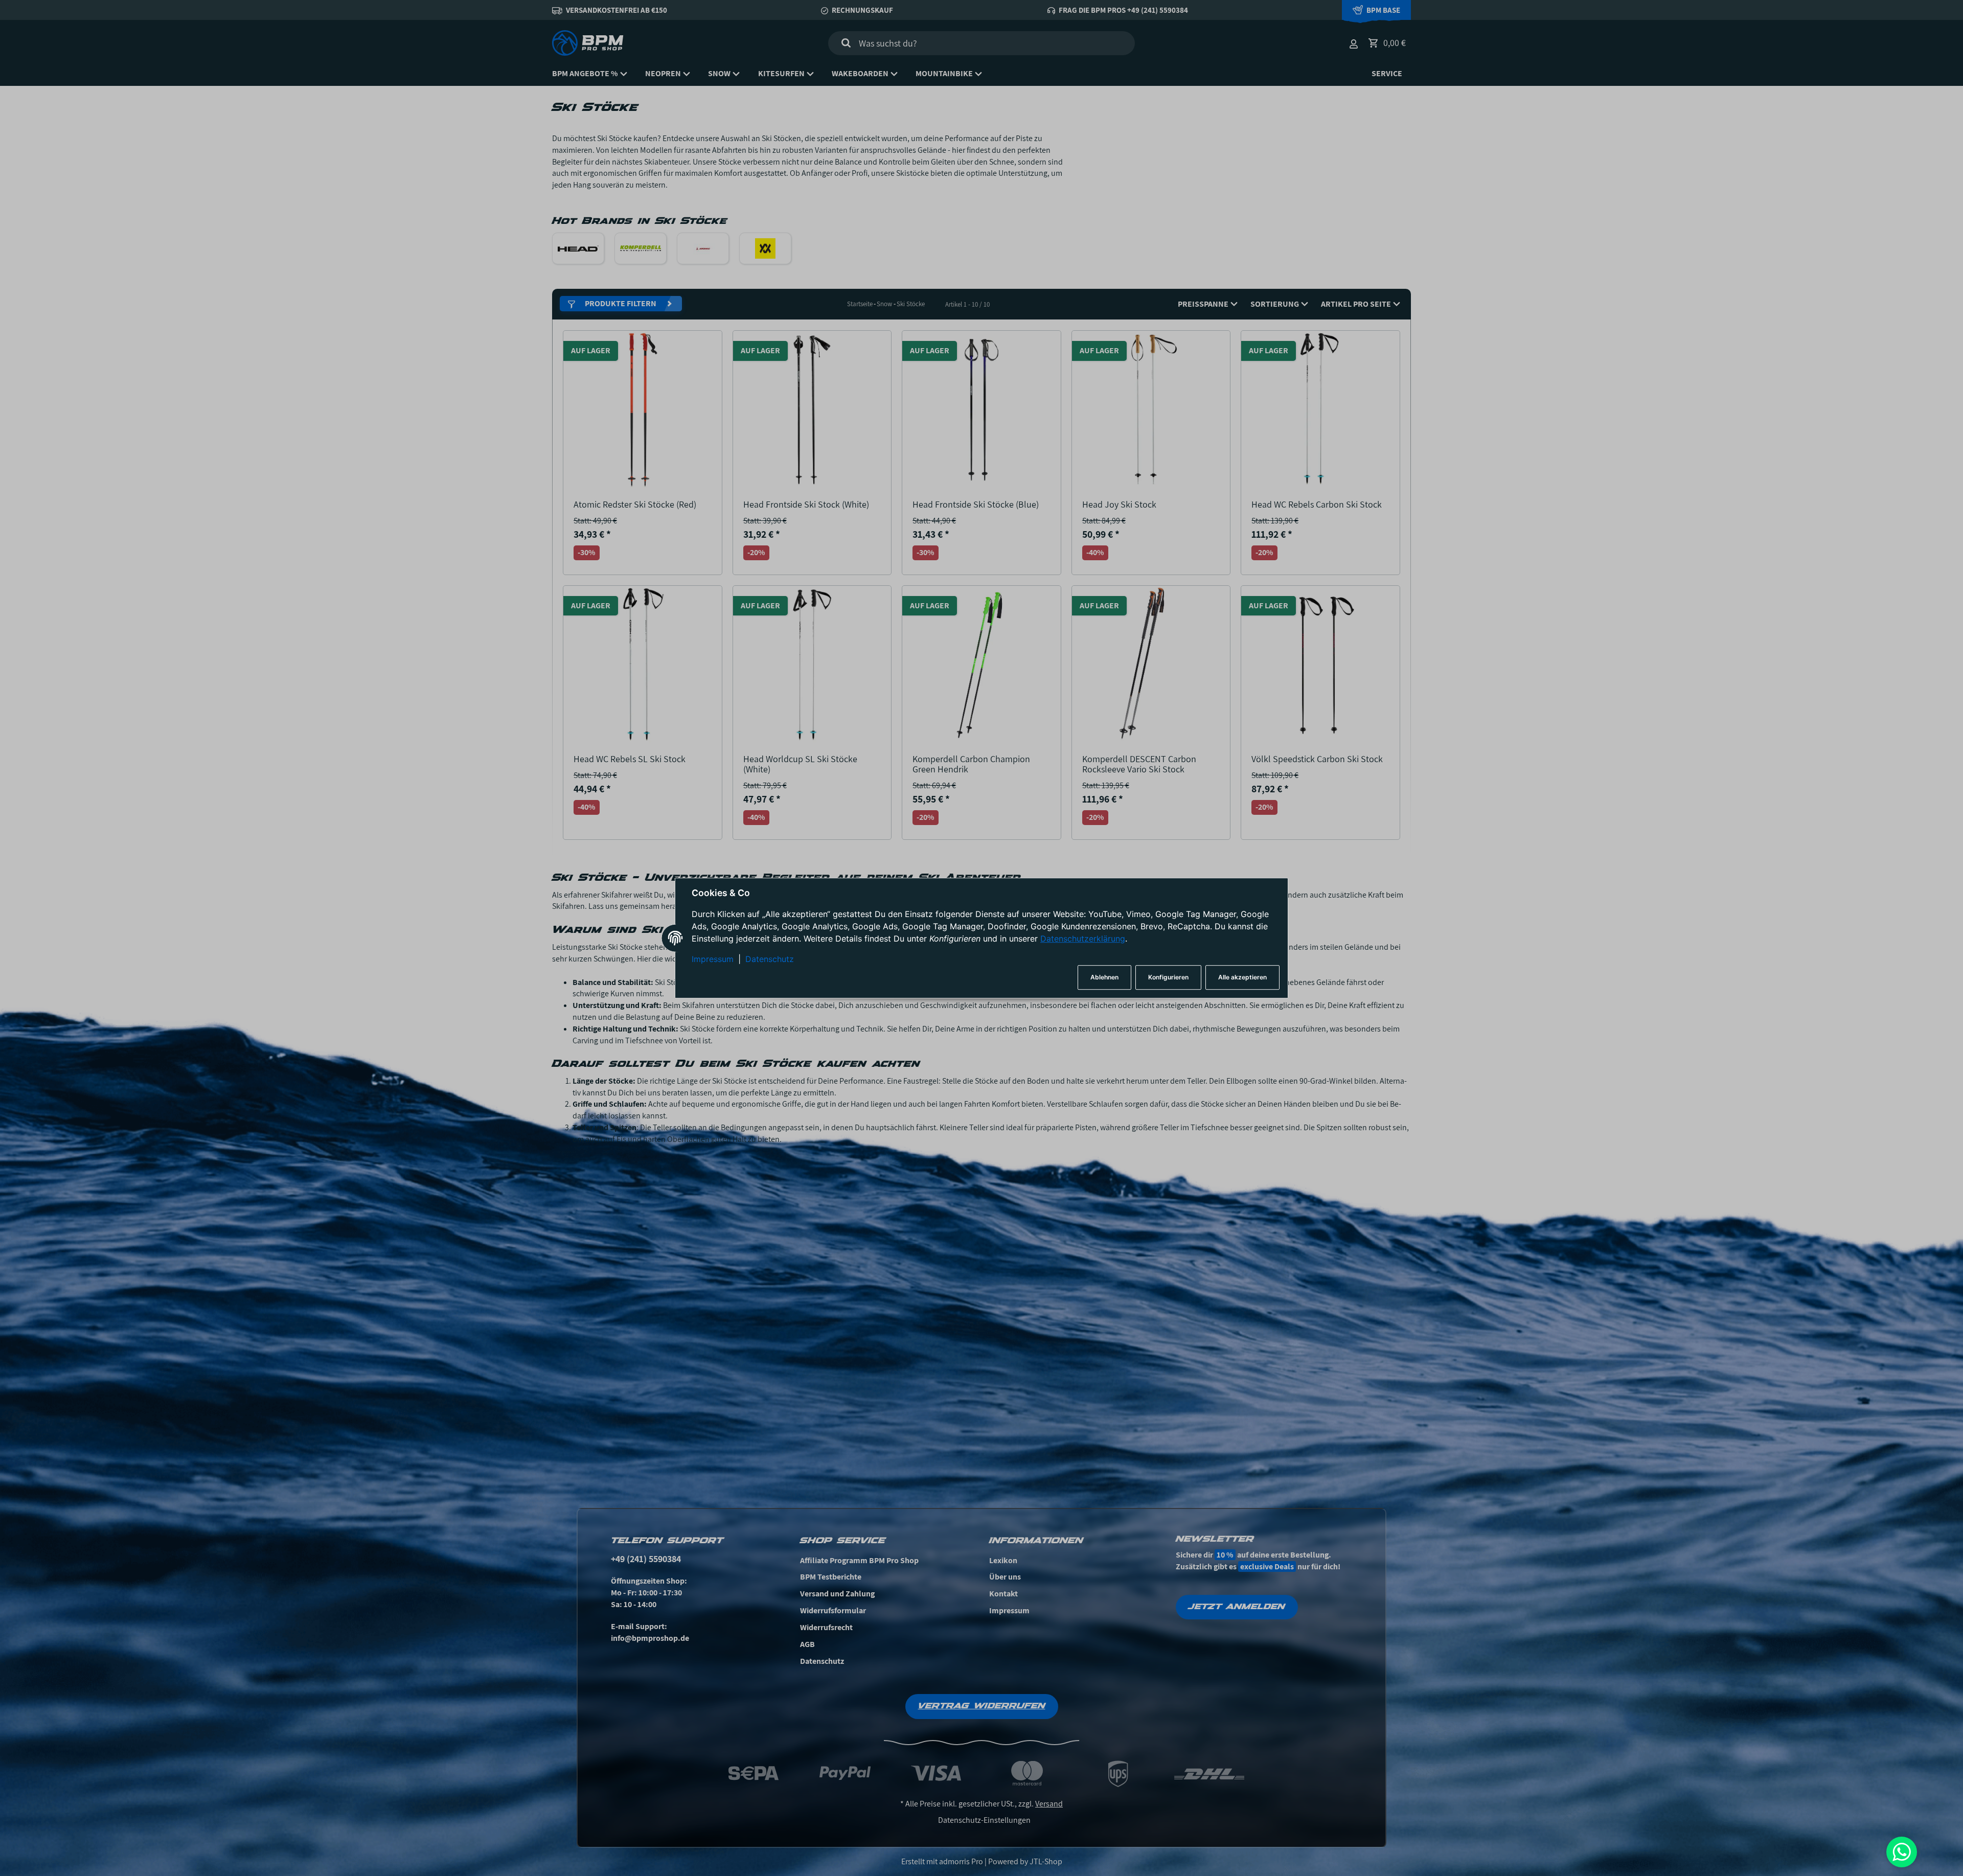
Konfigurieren (1168, 977)
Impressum (713, 959)
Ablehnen (1104, 977)
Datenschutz (770, 959)
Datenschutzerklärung (1083, 939)
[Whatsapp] (1902, 1852)
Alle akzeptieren (1242, 977)
